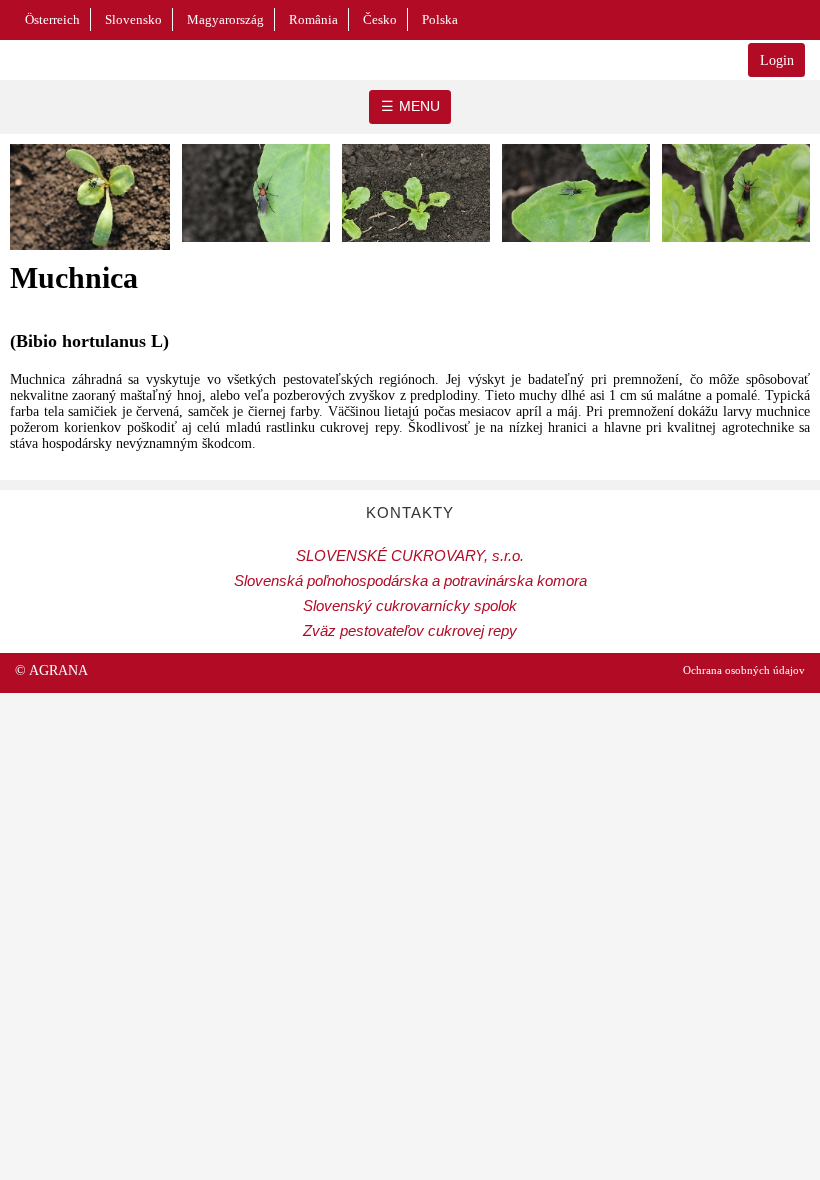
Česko (380, 19)
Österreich (52, 19)
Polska (440, 19)
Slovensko (133, 19)
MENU (419, 106)
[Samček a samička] (416, 247)
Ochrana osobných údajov (744, 670)
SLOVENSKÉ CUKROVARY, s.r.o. (410, 555)
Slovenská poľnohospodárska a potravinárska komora (410, 580)
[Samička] (256, 247)
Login (777, 60)
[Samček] (90, 255)
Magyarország (225, 19)
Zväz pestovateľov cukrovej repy (410, 630)
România (313, 19)
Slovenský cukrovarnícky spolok (410, 605)
